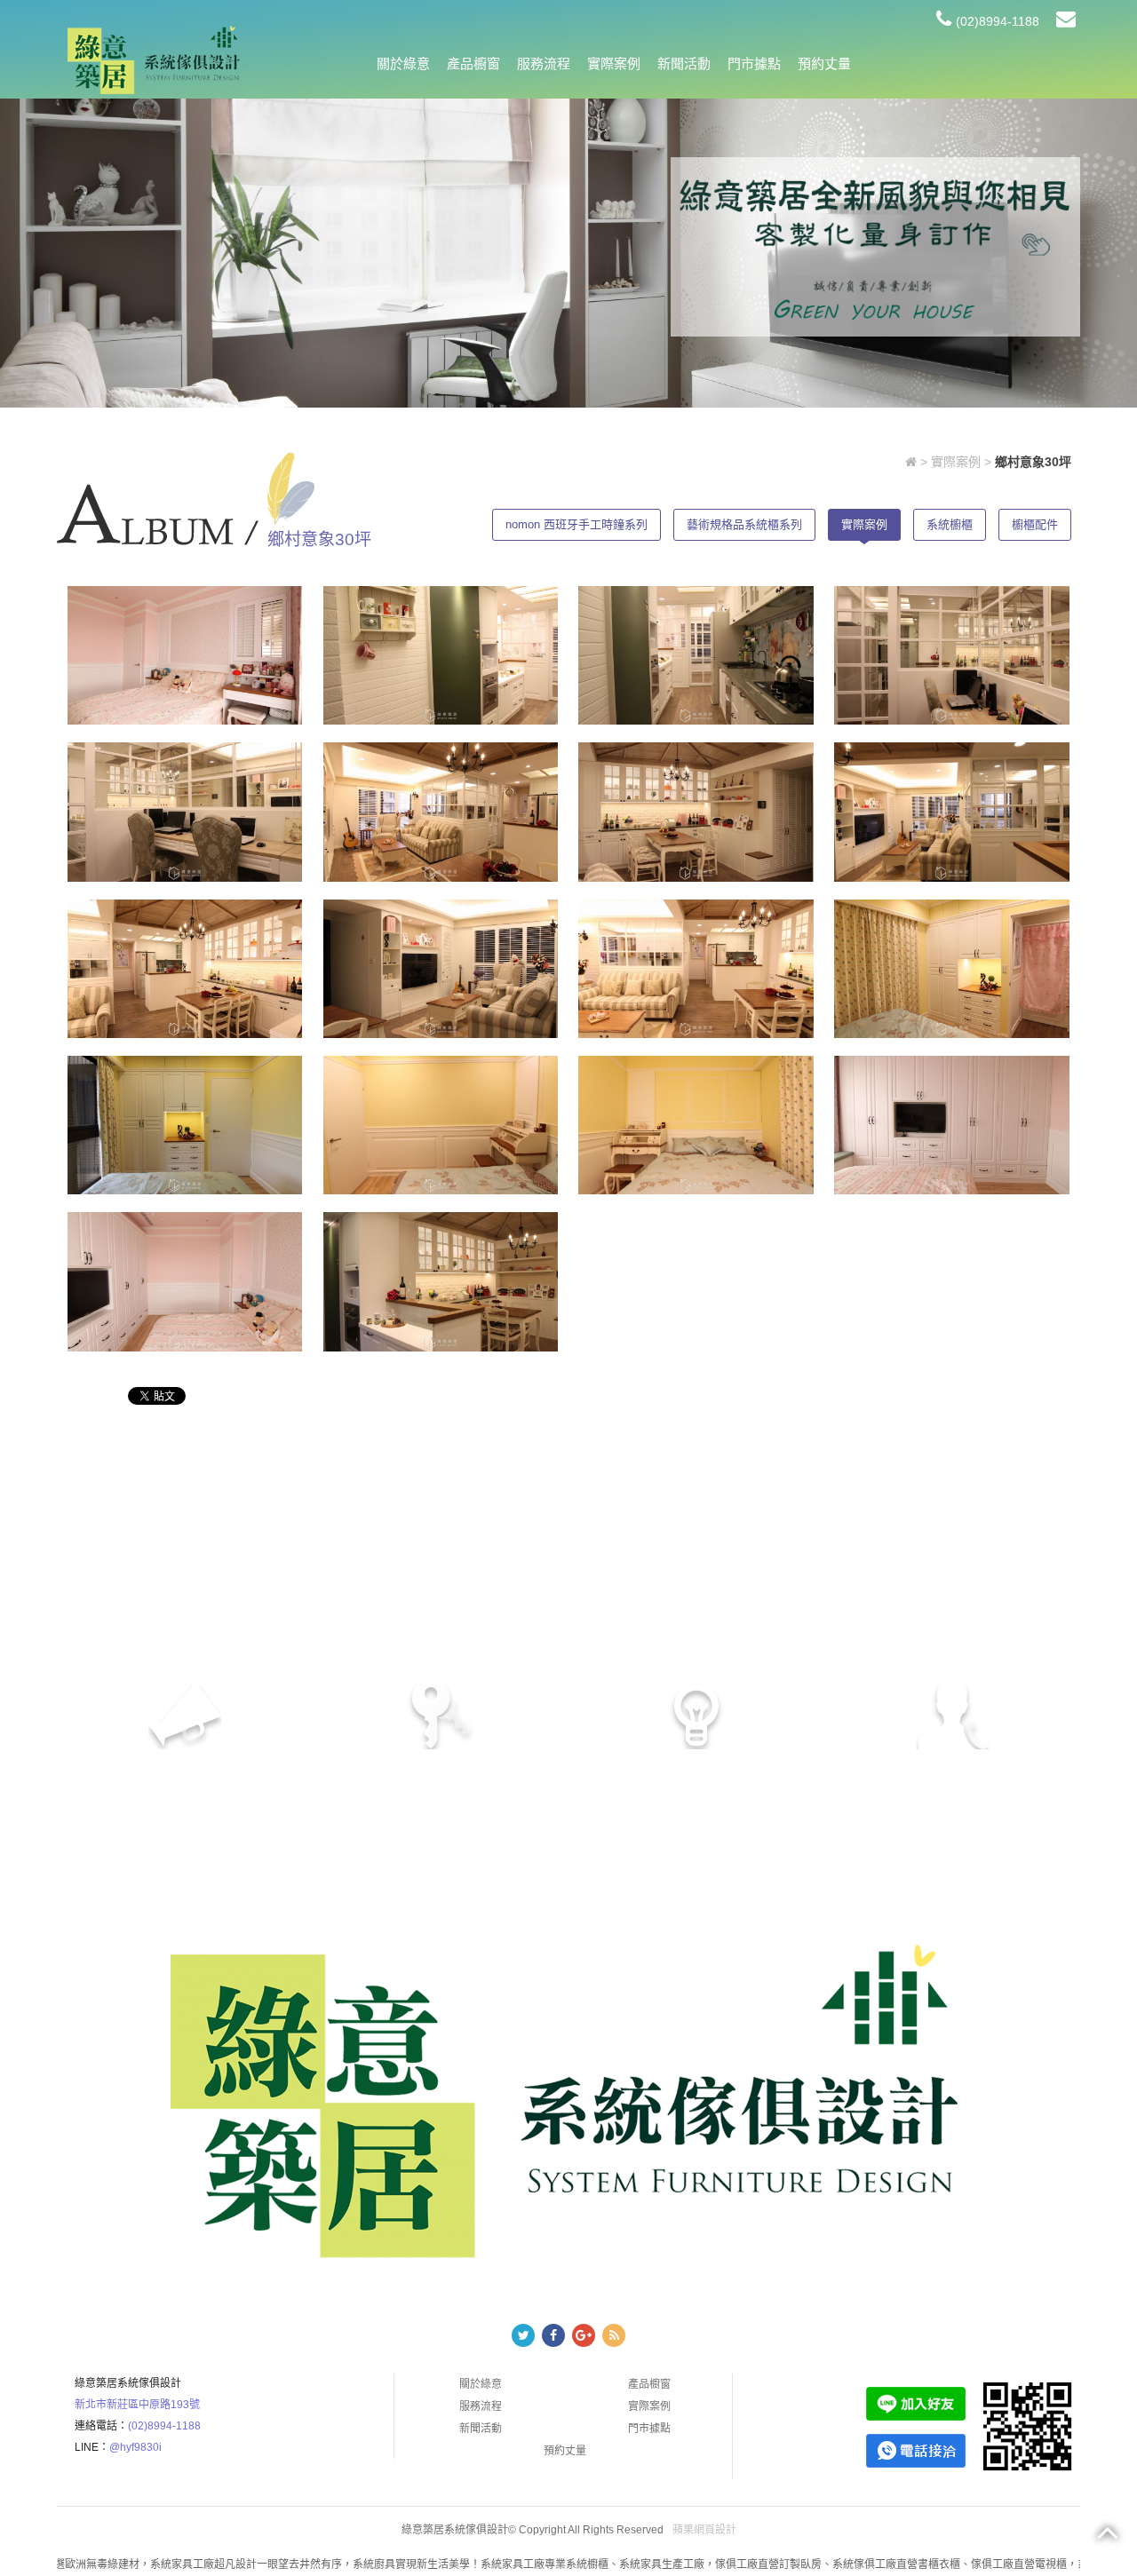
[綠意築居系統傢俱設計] (154, 59)
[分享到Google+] (584, 2335)
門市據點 (754, 63)
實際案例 (614, 63)
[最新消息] (875, 246)
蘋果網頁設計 (704, 2530)
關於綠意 (403, 63)
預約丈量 (824, 63)
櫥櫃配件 (1035, 524)
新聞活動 (684, 63)
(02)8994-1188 (998, 21)
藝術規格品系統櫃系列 (744, 524)
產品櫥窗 (473, 63)
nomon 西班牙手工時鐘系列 (576, 524)
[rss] (614, 2335)
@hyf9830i (135, 2447)
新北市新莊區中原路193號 (137, 2405)
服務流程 (544, 63)
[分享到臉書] (553, 2335)
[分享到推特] (523, 2335)
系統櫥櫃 (950, 524)
